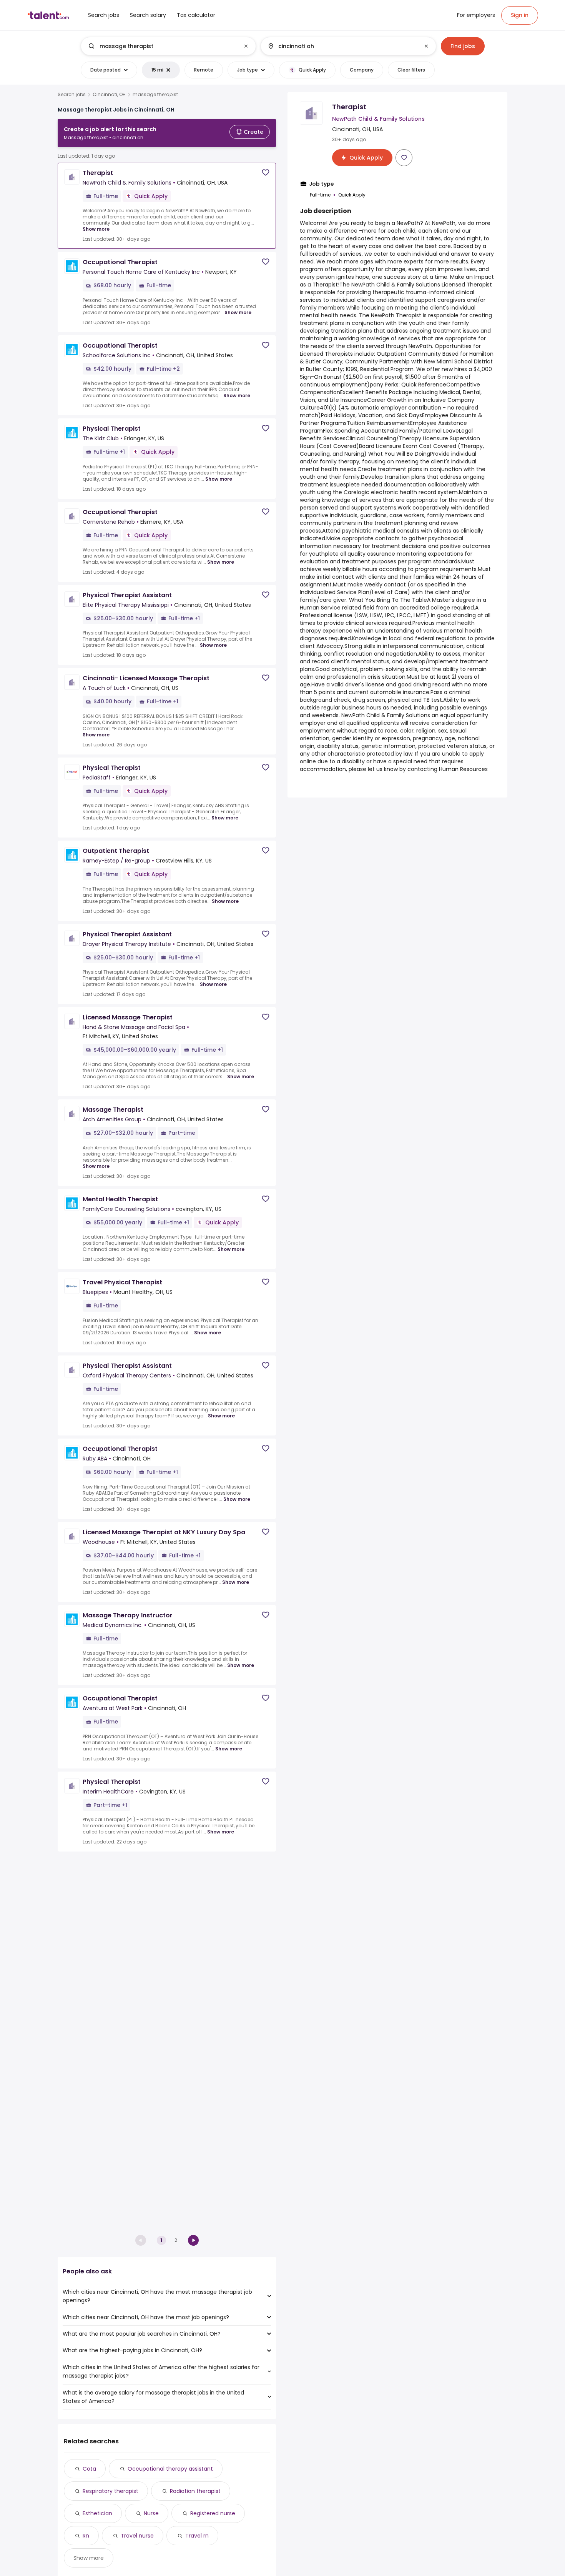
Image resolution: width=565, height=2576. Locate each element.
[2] (193, 2240)
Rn (86, 2536)
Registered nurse (213, 2513)
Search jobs (72, 95)
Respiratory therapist (111, 2491)
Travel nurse (137, 2536)
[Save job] (266, 172)
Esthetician (97, 2513)
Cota (89, 2469)
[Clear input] (246, 46)
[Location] (342, 46)
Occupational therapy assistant (170, 2469)
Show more (96, 229)
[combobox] (168, 46)
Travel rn (197, 2536)
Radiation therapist (195, 2491)
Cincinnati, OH (109, 95)
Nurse (151, 2513)
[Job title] (162, 46)
